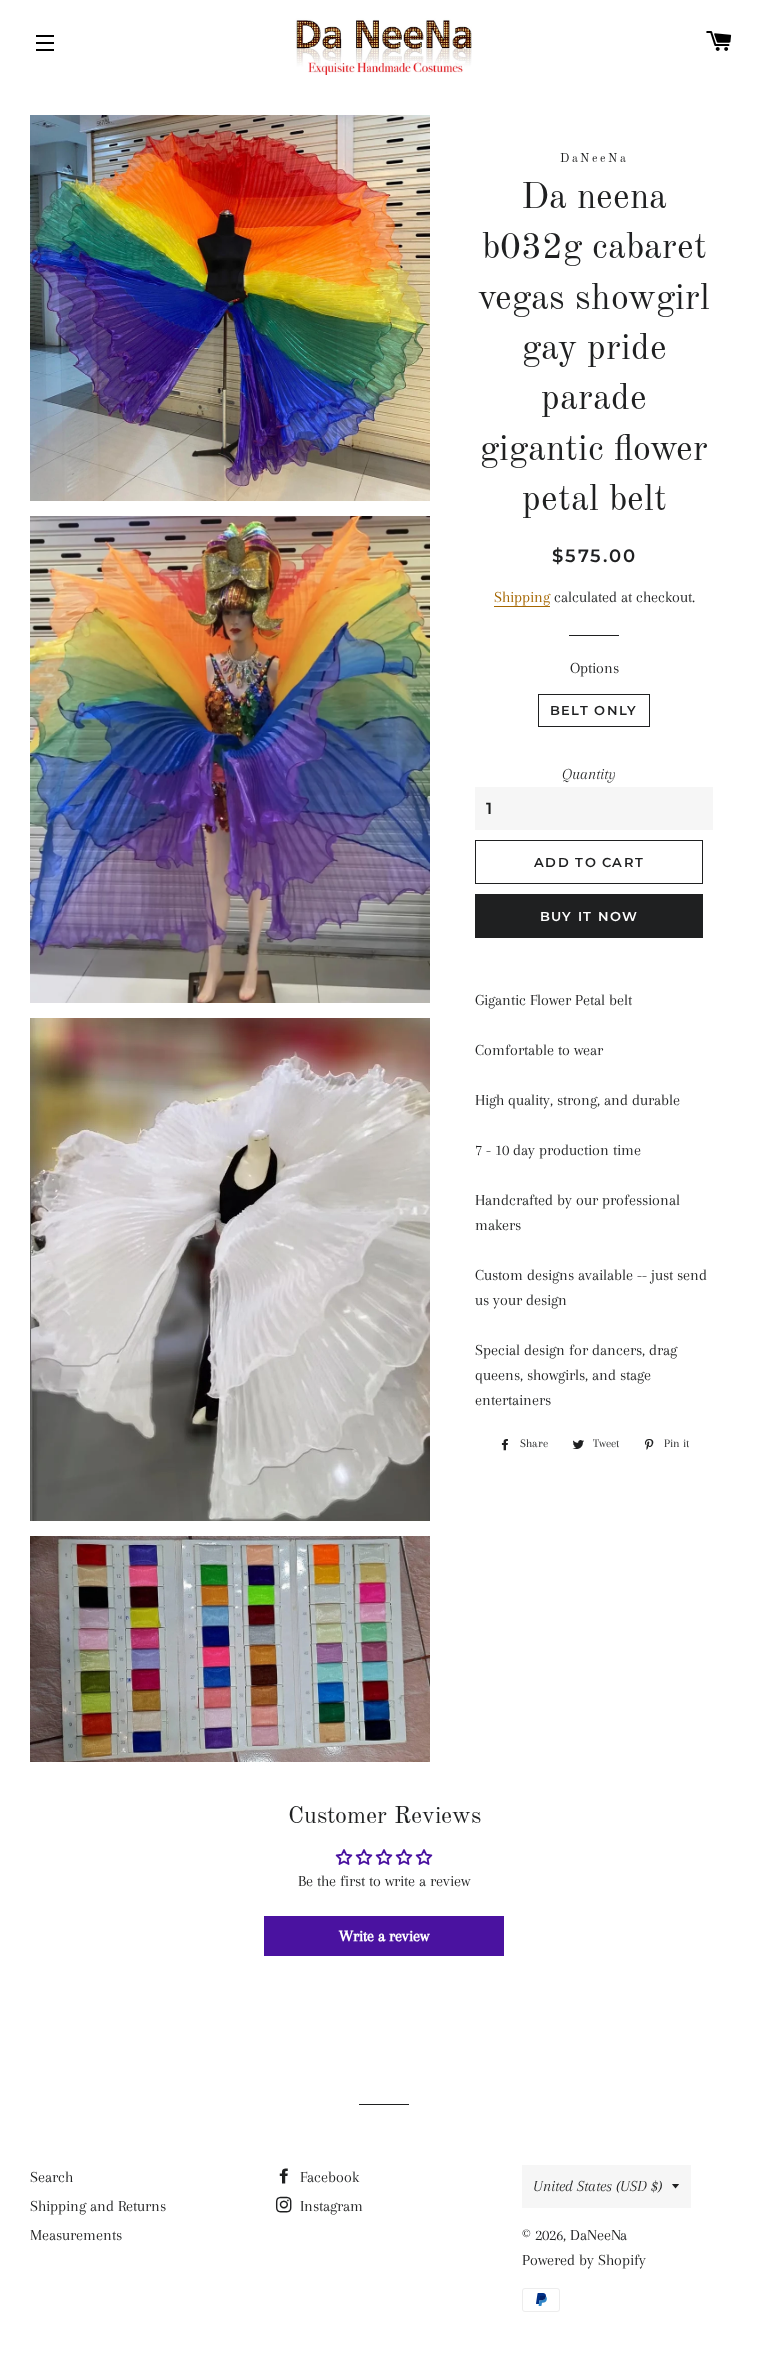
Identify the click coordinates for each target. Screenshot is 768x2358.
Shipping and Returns (98, 2206)
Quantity (589, 774)
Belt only (594, 710)
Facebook (327, 2177)
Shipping (522, 597)
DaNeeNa (598, 2235)
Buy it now (589, 916)
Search (51, 2177)
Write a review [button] (384, 1936)
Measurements (76, 2235)
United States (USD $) (597, 2186)
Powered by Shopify (584, 2260)
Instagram (329, 2206)
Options (594, 668)
